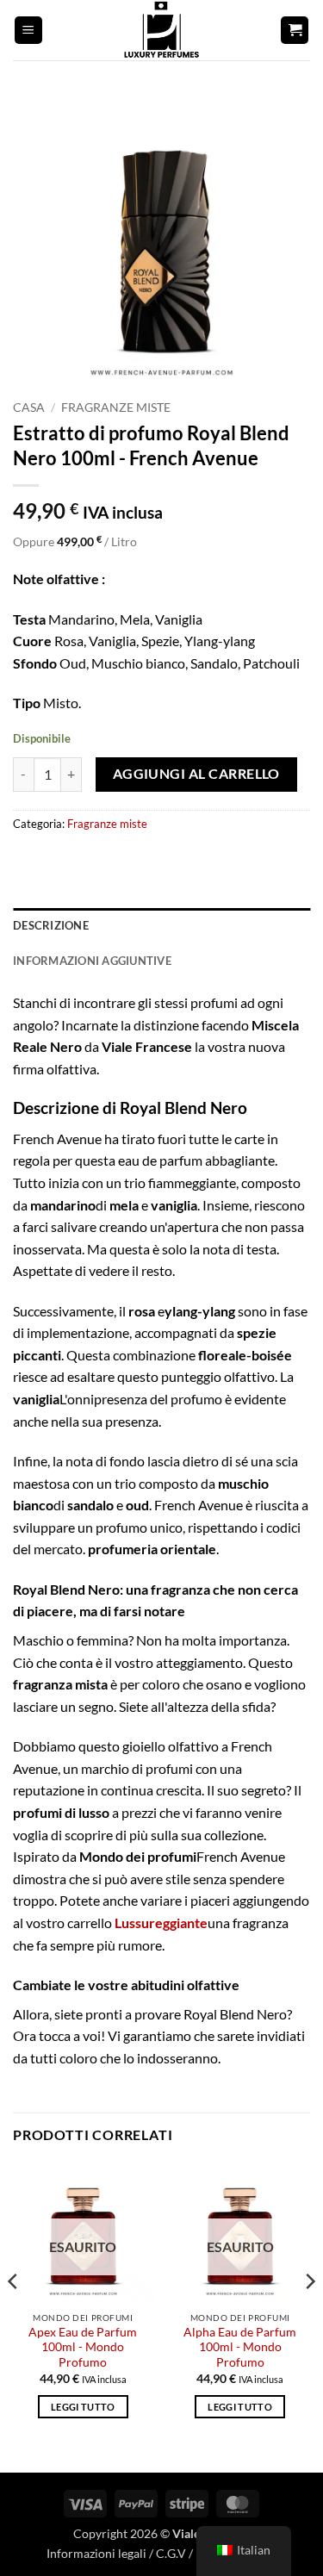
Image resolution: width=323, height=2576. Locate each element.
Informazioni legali (96, 2553)
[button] (28, 31)
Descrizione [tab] (51, 925)
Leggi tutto (83, 2407)
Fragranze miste (116, 408)
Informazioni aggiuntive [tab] (92, 961)
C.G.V (171, 2553)
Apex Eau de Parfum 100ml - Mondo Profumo (83, 2347)
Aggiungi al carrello (196, 774)
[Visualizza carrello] (295, 31)
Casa (29, 408)
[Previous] (14, 2316)
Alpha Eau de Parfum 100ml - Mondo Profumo (240, 2347)
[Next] (309, 2316)
